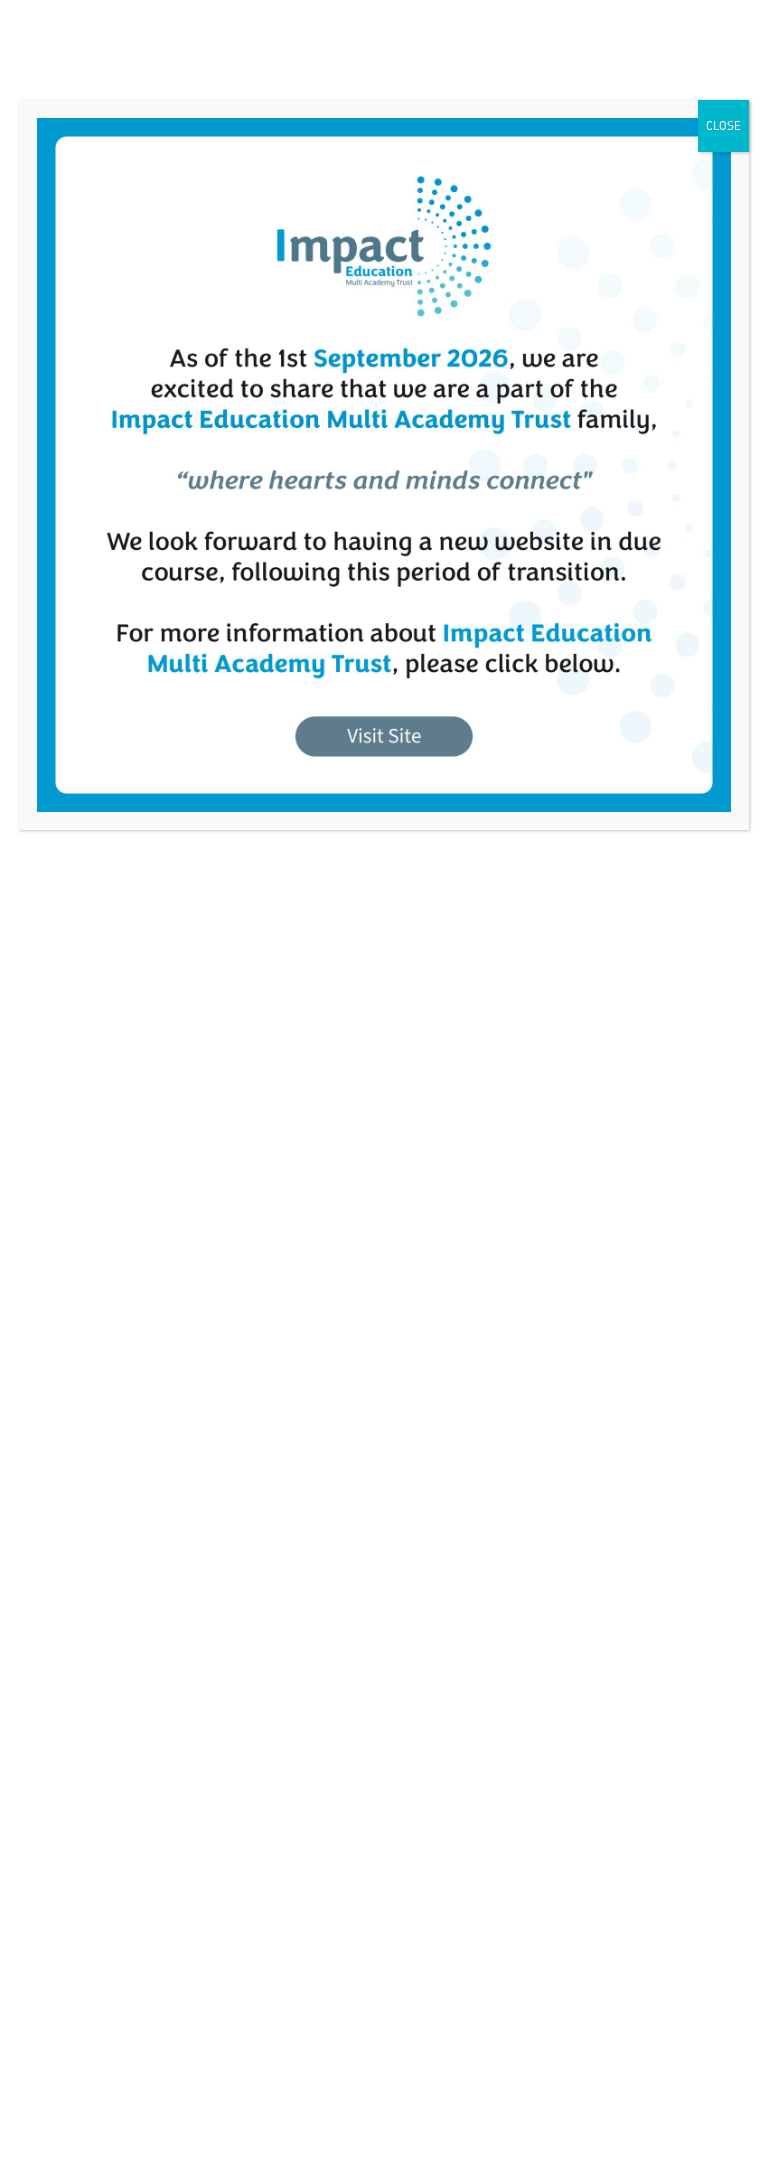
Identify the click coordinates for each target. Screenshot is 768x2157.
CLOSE (723, 125)
